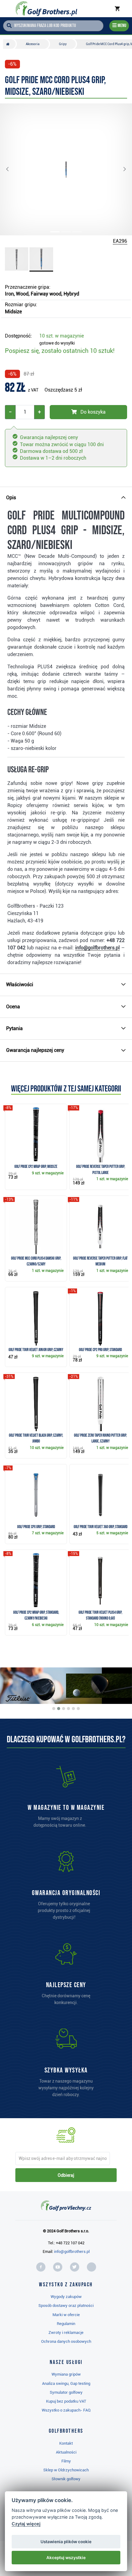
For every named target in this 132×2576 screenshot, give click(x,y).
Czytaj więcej (26, 2524)
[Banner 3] (64, 1709)
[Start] (9, 44)
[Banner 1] (54, 1709)
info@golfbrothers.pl (72, 2252)
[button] (12, 169)
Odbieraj (66, 2175)
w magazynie (62, 336)
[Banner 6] (78, 1709)
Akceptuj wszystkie (66, 2558)
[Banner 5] (73, 1709)
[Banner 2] (59, 1709)
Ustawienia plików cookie (66, 2542)
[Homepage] (46, 9)
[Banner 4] (68, 1709)
